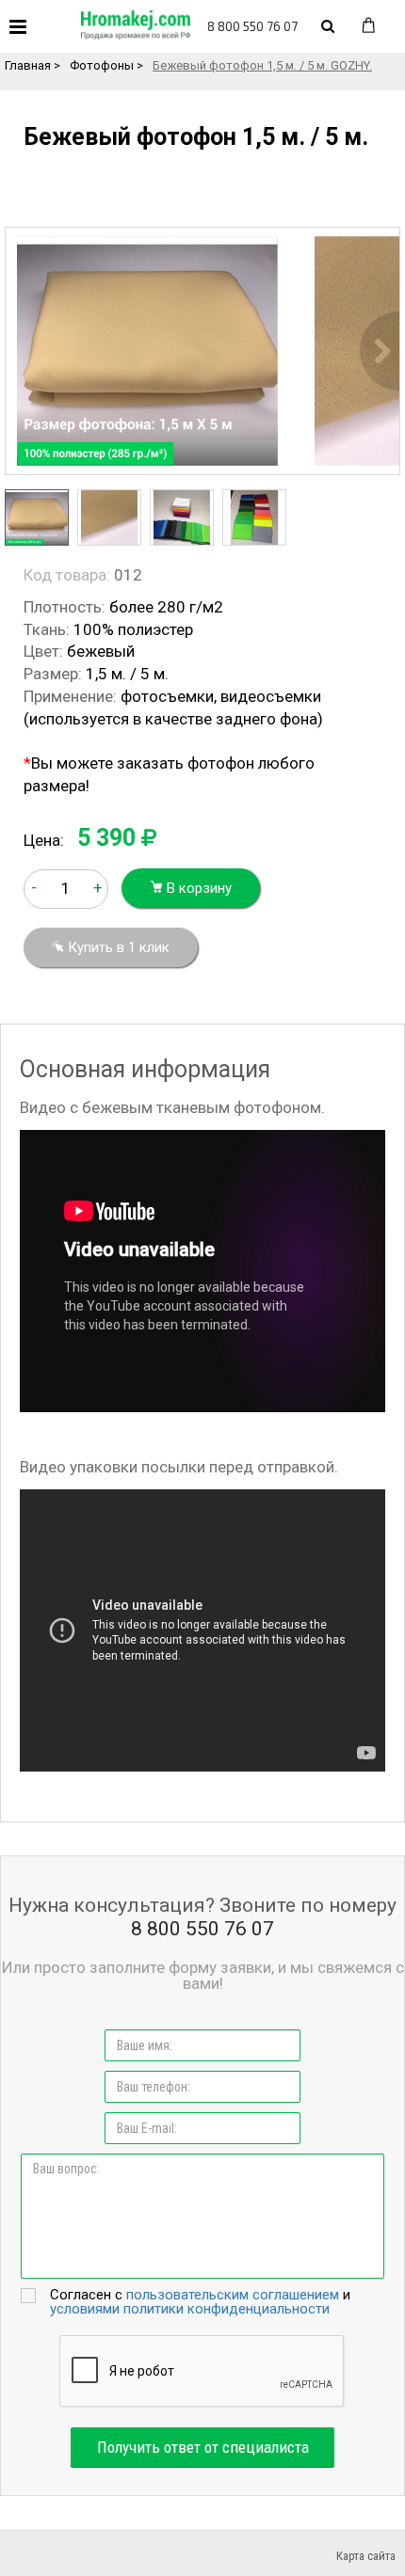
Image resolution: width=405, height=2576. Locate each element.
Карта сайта (366, 2556)
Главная (28, 65)
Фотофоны (102, 65)
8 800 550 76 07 (252, 26)
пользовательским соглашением (233, 2295)
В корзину (197, 888)
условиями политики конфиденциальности (190, 2309)
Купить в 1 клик (117, 947)
